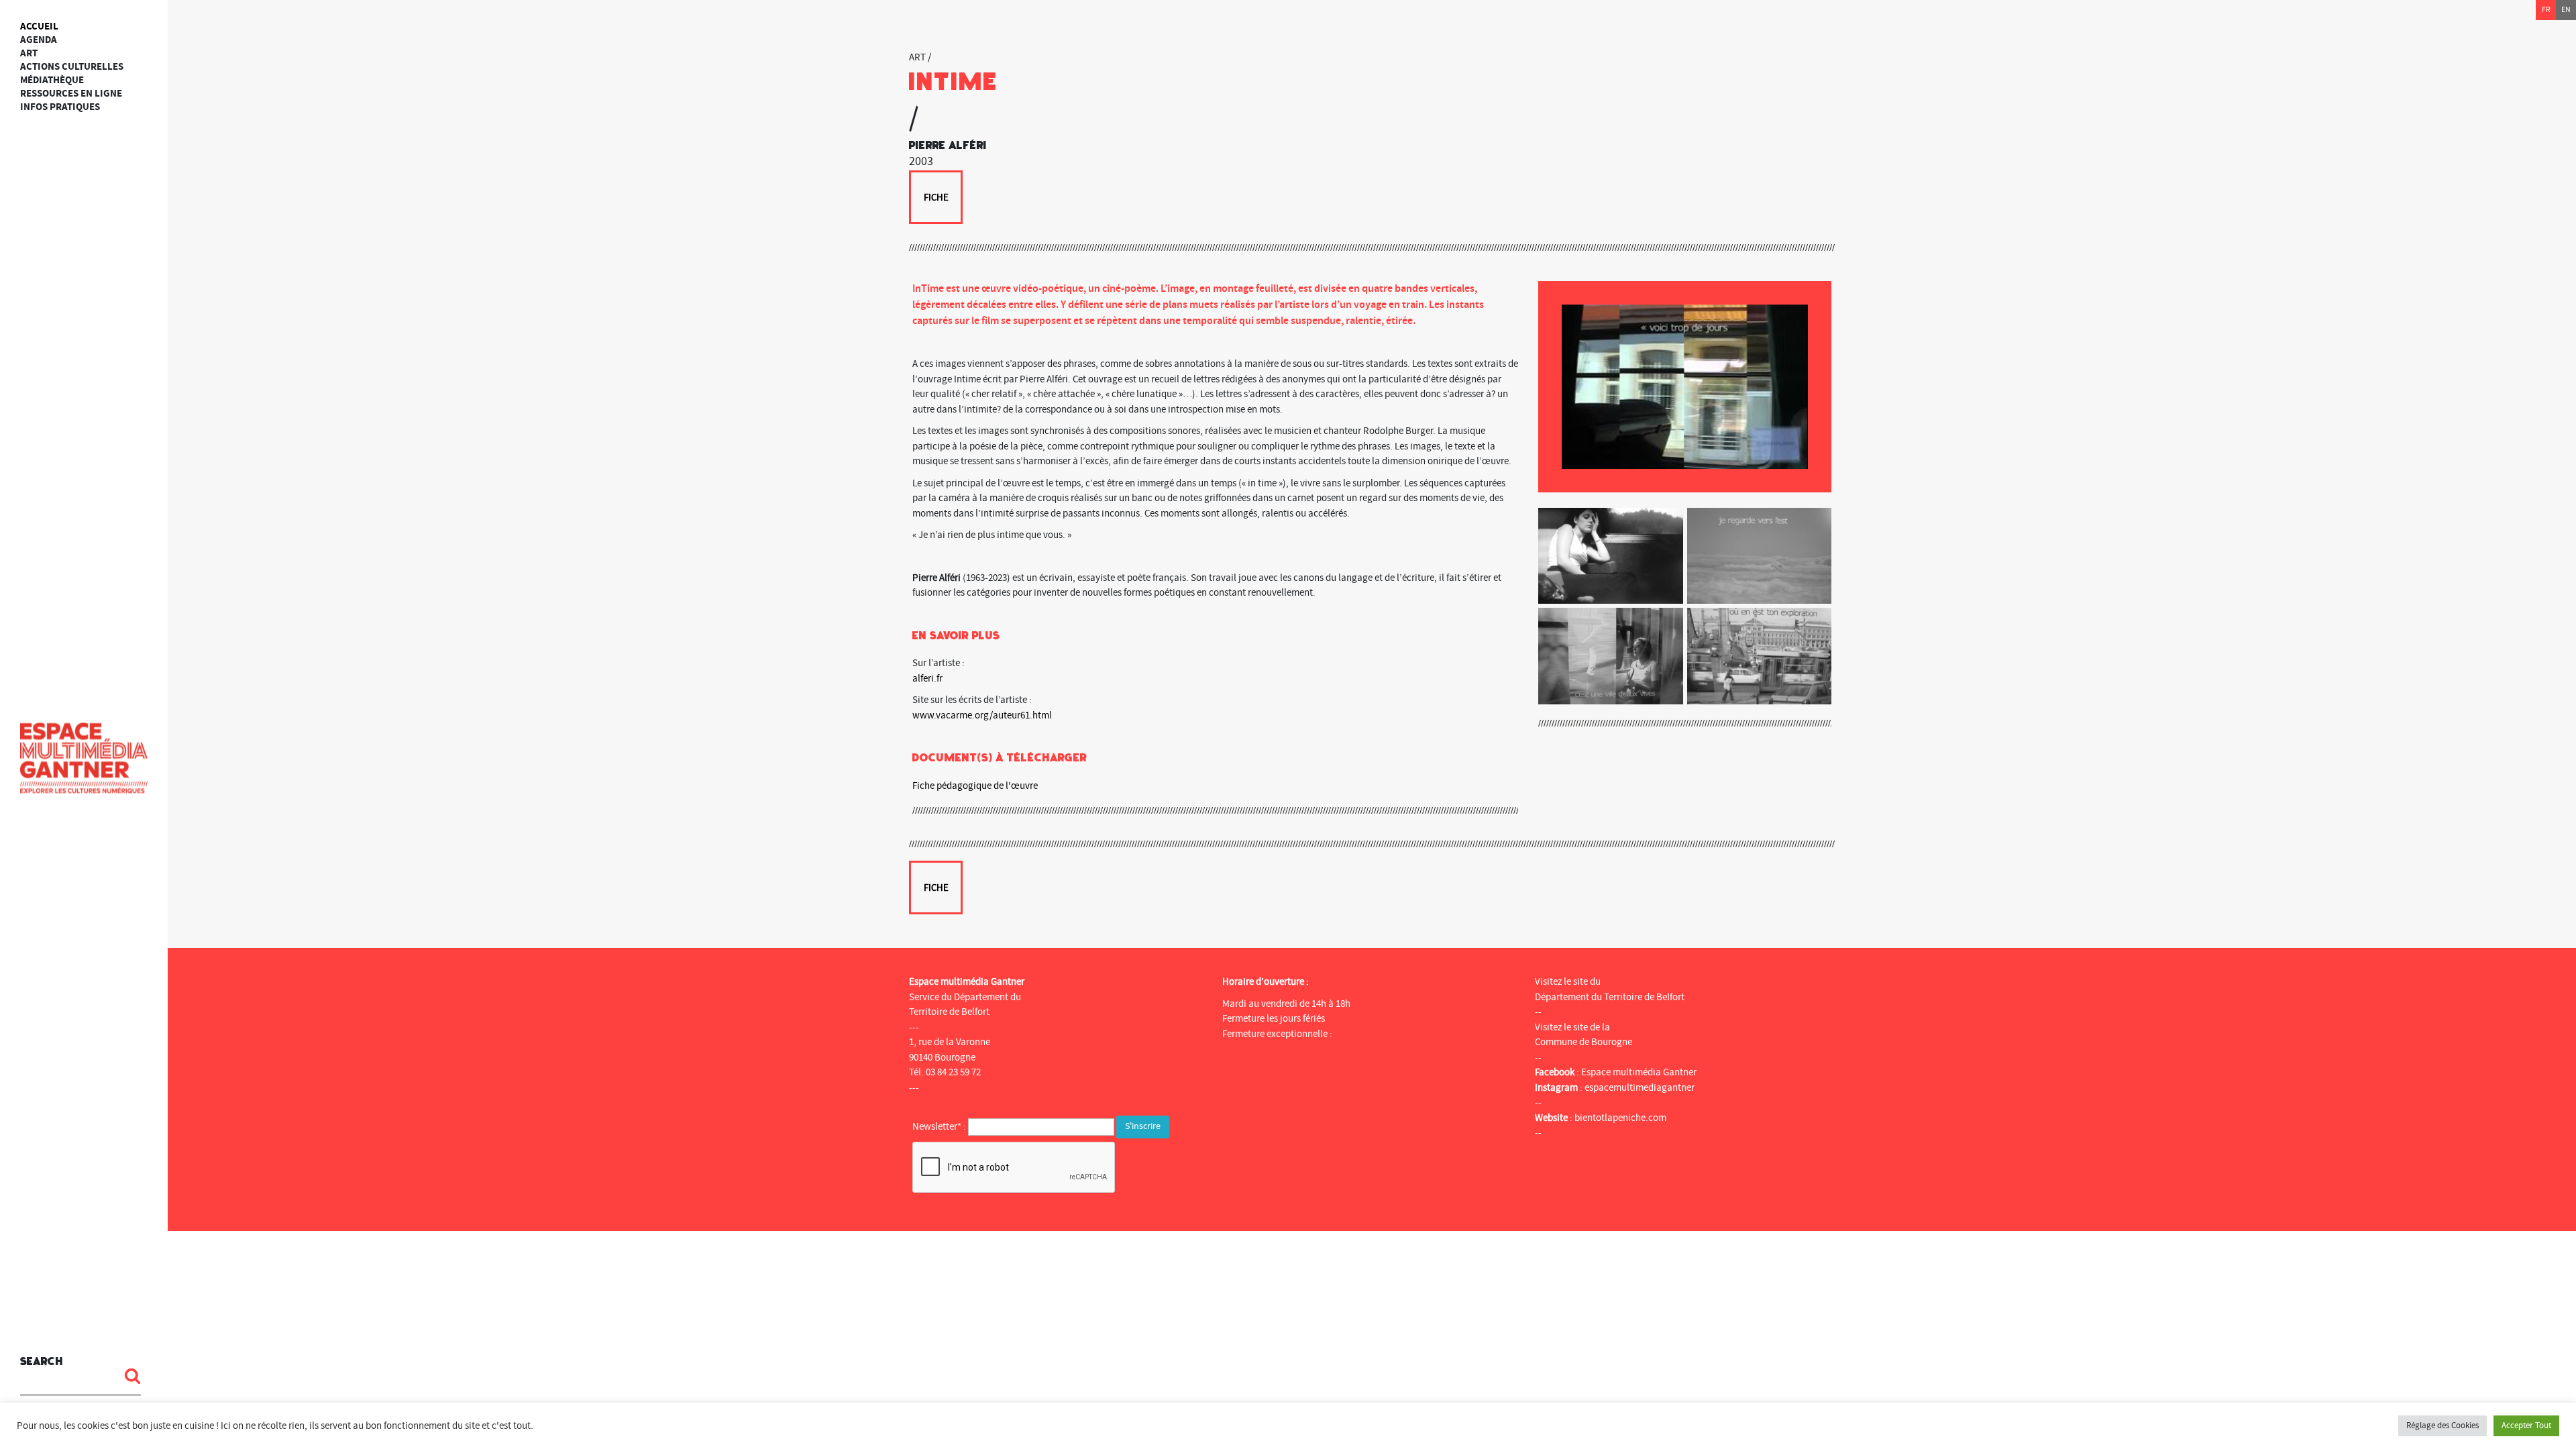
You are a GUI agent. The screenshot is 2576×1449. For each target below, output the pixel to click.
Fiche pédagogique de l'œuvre (975, 786)
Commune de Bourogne (1584, 1042)
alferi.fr (927, 679)
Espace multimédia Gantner (1639, 1072)
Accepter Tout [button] (2526, 1426)
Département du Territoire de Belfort (1610, 997)
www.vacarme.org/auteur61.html (982, 715)
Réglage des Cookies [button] (2443, 1426)
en (2566, 10)
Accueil (39, 26)
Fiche (936, 198)
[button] (127, 1376)
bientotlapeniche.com (1620, 1118)
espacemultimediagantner (1640, 1088)
